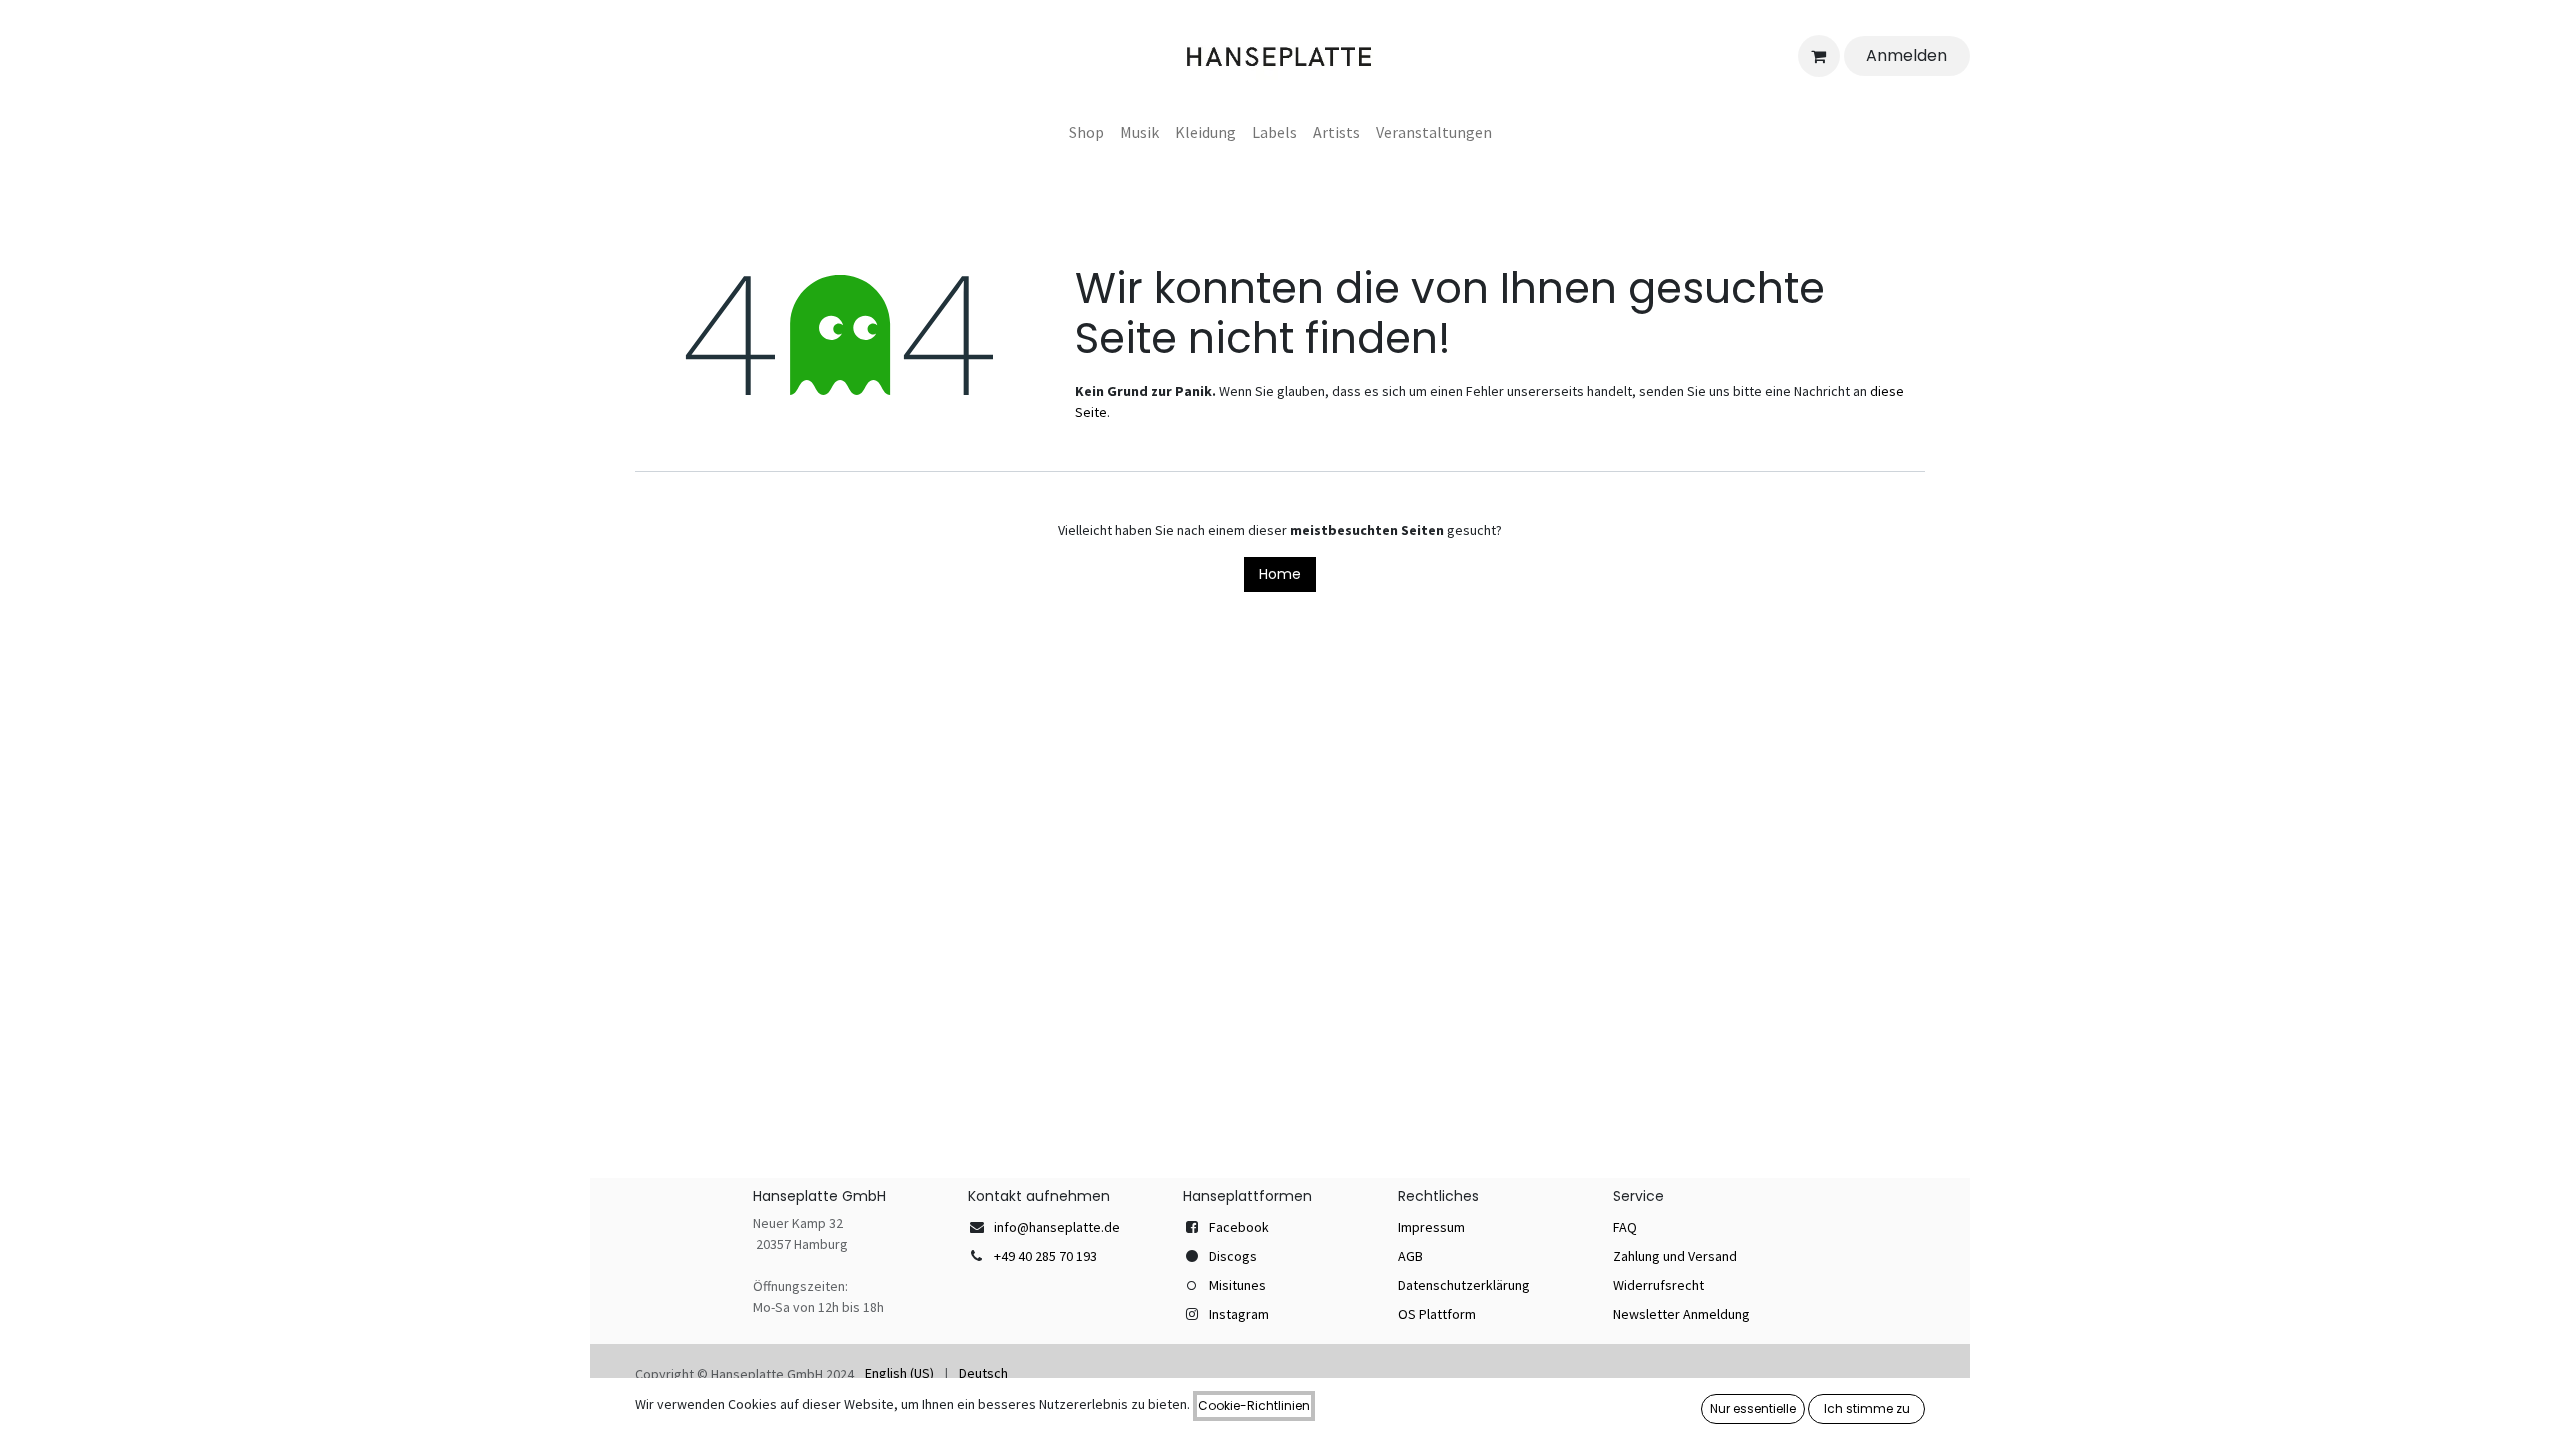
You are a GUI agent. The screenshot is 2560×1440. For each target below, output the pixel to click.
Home (1280, 574)
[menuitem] (1086, 132)
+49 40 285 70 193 (1045, 1256)
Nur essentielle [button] (1753, 1408)
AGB (1410, 1256)
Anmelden (1906, 55)
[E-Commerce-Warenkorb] (1819, 56)
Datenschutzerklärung (1464, 1285)
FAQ (1625, 1227)
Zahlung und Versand (1675, 1256)
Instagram (1239, 1314)
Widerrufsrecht (1658, 1285)
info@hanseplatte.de (1057, 1227)
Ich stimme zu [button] (1867, 1408)
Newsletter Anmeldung (1681, 1314)
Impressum (1431, 1227)
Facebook (1239, 1227)
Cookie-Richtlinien (1254, 1405)
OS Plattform (1437, 1314)
